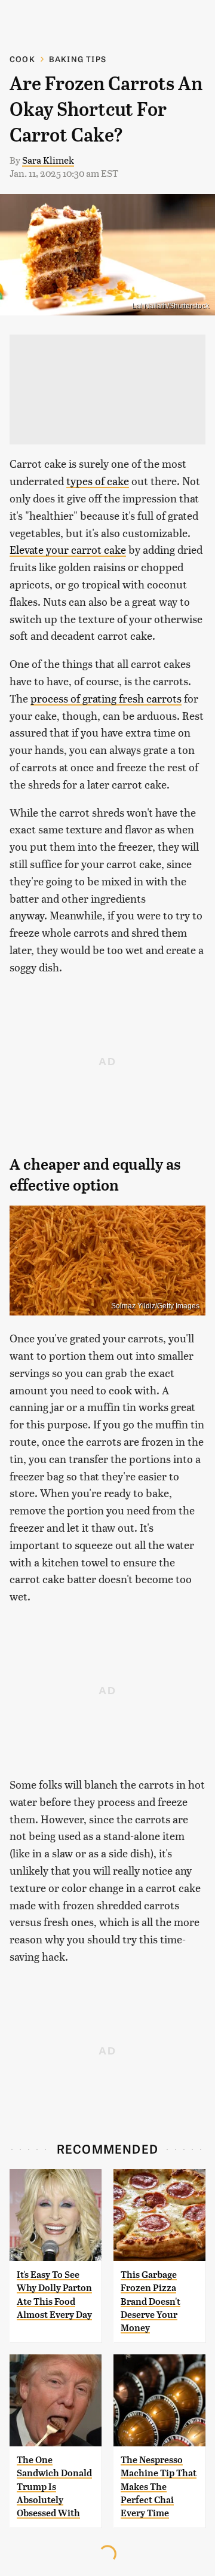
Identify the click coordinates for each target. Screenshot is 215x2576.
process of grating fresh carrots (106, 698)
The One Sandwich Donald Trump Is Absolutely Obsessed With (54, 2487)
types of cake (98, 481)
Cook (22, 59)
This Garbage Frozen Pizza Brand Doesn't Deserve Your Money (150, 2301)
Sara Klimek (48, 160)
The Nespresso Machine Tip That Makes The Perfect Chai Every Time (159, 2487)
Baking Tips (78, 59)
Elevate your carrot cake (68, 549)
